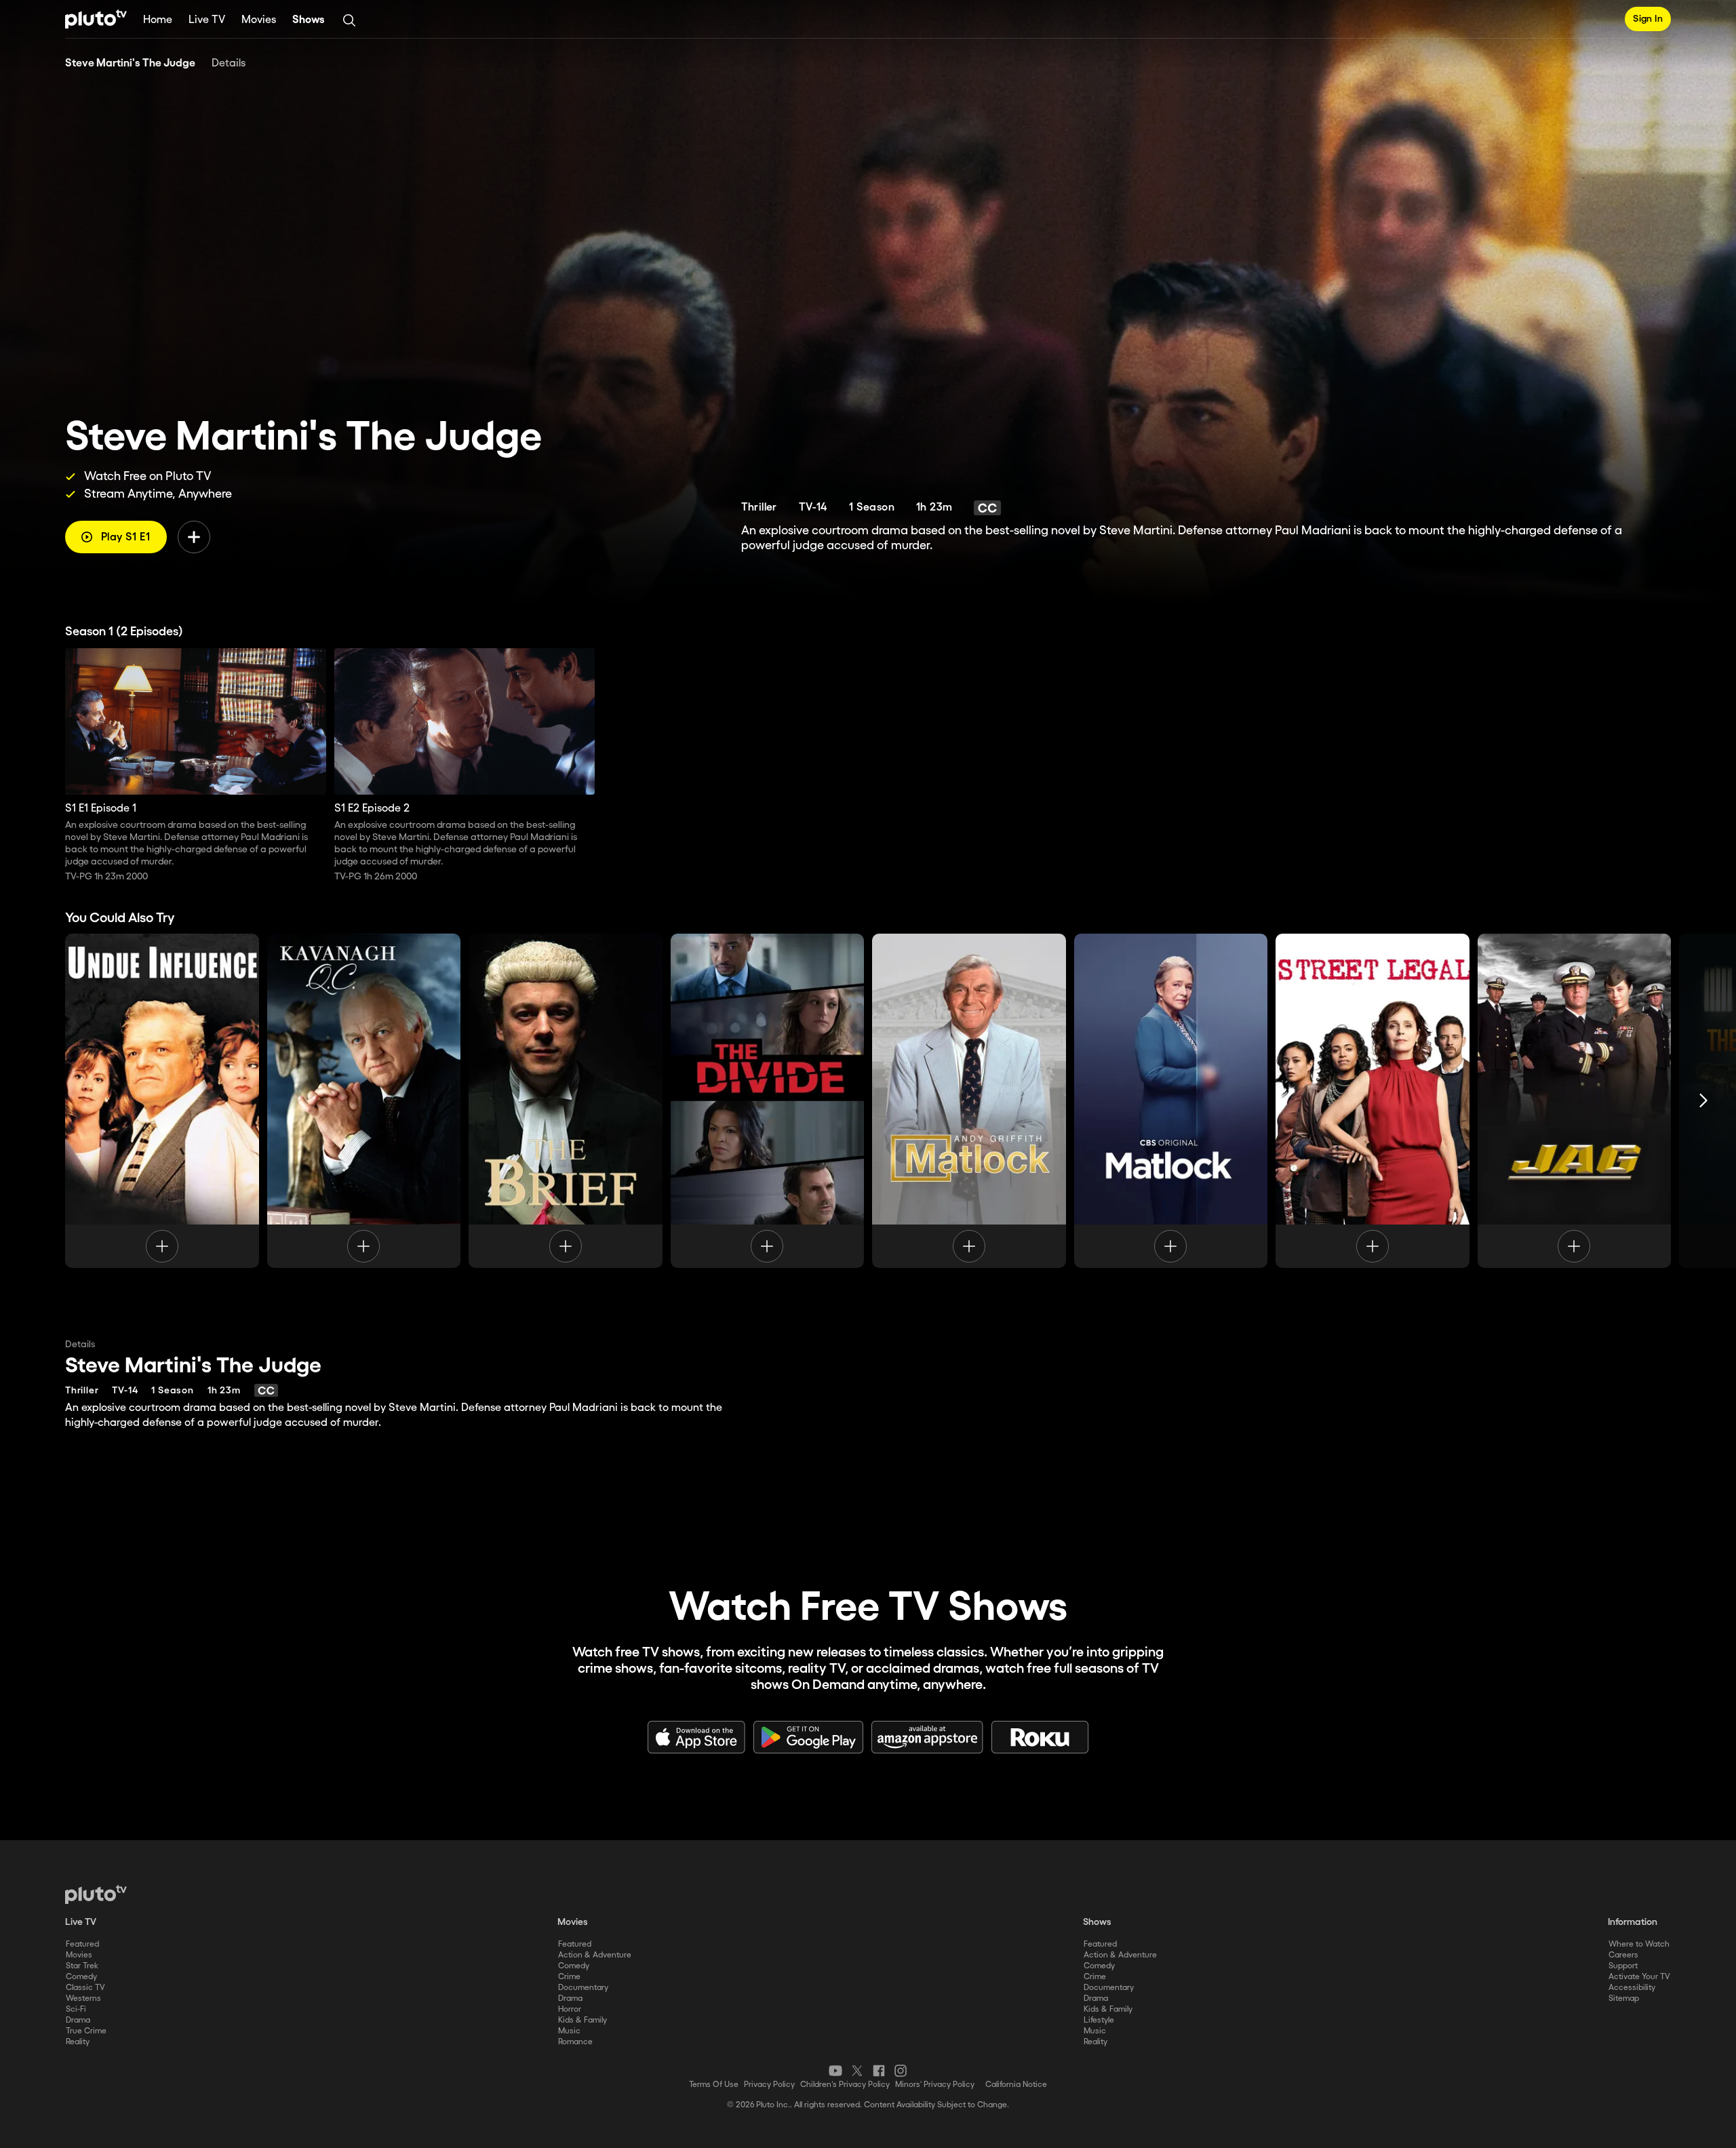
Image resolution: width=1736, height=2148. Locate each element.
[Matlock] (969, 1100)
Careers (1623, 1955)
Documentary (583, 1988)
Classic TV (85, 1988)
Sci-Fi (76, 2009)
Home (158, 20)
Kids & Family (583, 2020)
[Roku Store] (1040, 1737)
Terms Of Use (714, 2085)
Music (569, 2031)
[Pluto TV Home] (96, 19)
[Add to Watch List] (194, 537)
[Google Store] (808, 1737)
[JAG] (1575, 1100)
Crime (569, 1977)
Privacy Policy (769, 2085)
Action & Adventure (595, 1955)
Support (1623, 1966)
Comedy (81, 1977)
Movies (259, 20)
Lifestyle (1099, 2020)
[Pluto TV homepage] (96, 1894)
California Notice (1016, 2085)
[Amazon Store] (927, 1737)
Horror (570, 2009)
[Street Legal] (1373, 1100)
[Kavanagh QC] (364, 1100)
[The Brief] (566, 1100)
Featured (82, 1944)
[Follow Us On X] (857, 2071)
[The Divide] (768, 1100)
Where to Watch (1639, 1944)
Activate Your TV (1639, 1977)
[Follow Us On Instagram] (901, 2071)
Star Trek (82, 1966)
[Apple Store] (696, 1737)
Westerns (83, 1998)
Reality (78, 2042)
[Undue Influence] (162, 1100)
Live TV (207, 20)
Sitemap (1624, 1998)
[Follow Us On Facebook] (879, 2071)
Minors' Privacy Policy (935, 2085)
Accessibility (1632, 1988)
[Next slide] (1703, 1100)
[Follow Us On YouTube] (835, 2071)
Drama (78, 2020)
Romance (575, 2042)
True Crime (86, 2031)
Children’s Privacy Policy (845, 2085)
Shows (309, 20)
